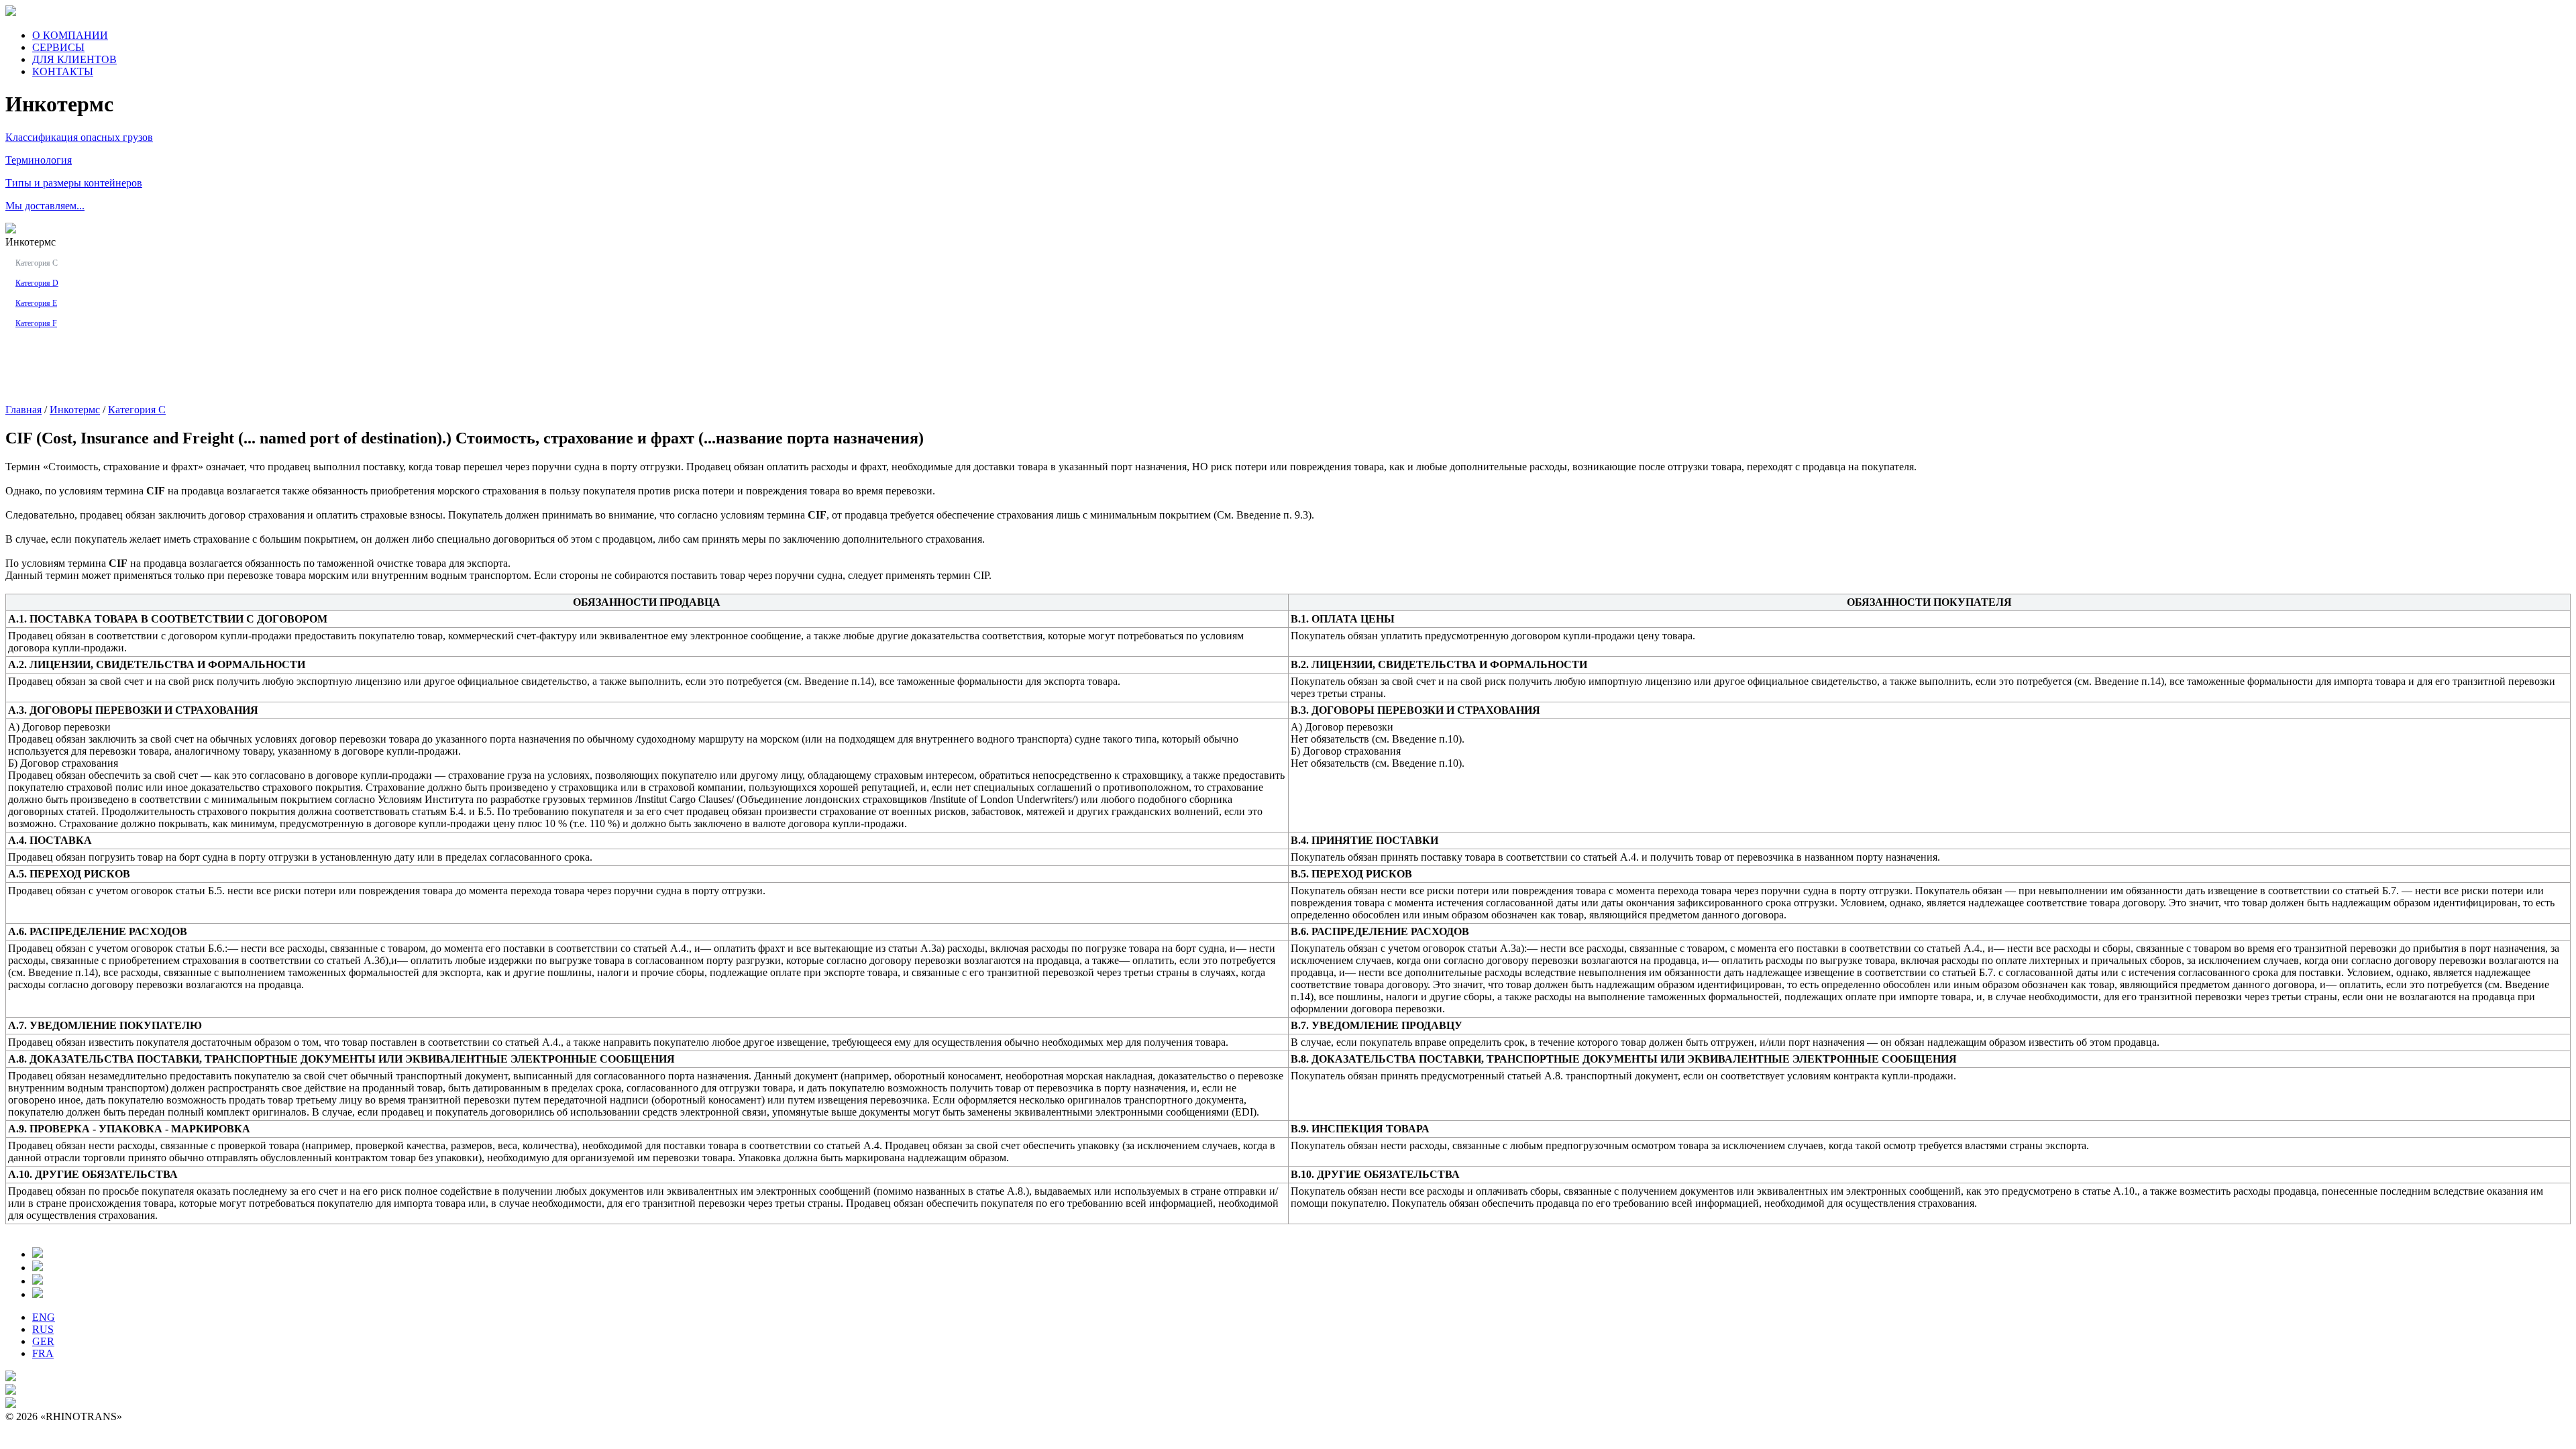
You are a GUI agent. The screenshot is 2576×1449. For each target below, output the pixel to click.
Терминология (39, 160)
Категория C (37, 263)
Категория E (36, 303)
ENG (44, 1317)
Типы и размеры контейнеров (74, 183)
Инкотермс (75, 410)
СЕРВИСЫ (58, 47)
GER (43, 1341)
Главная (23, 410)
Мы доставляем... (45, 206)
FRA (43, 1353)
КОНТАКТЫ (63, 71)
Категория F (36, 323)
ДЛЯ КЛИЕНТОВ (74, 59)
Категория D (37, 283)
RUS (43, 1329)
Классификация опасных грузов (79, 137)
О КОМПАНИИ (70, 35)
